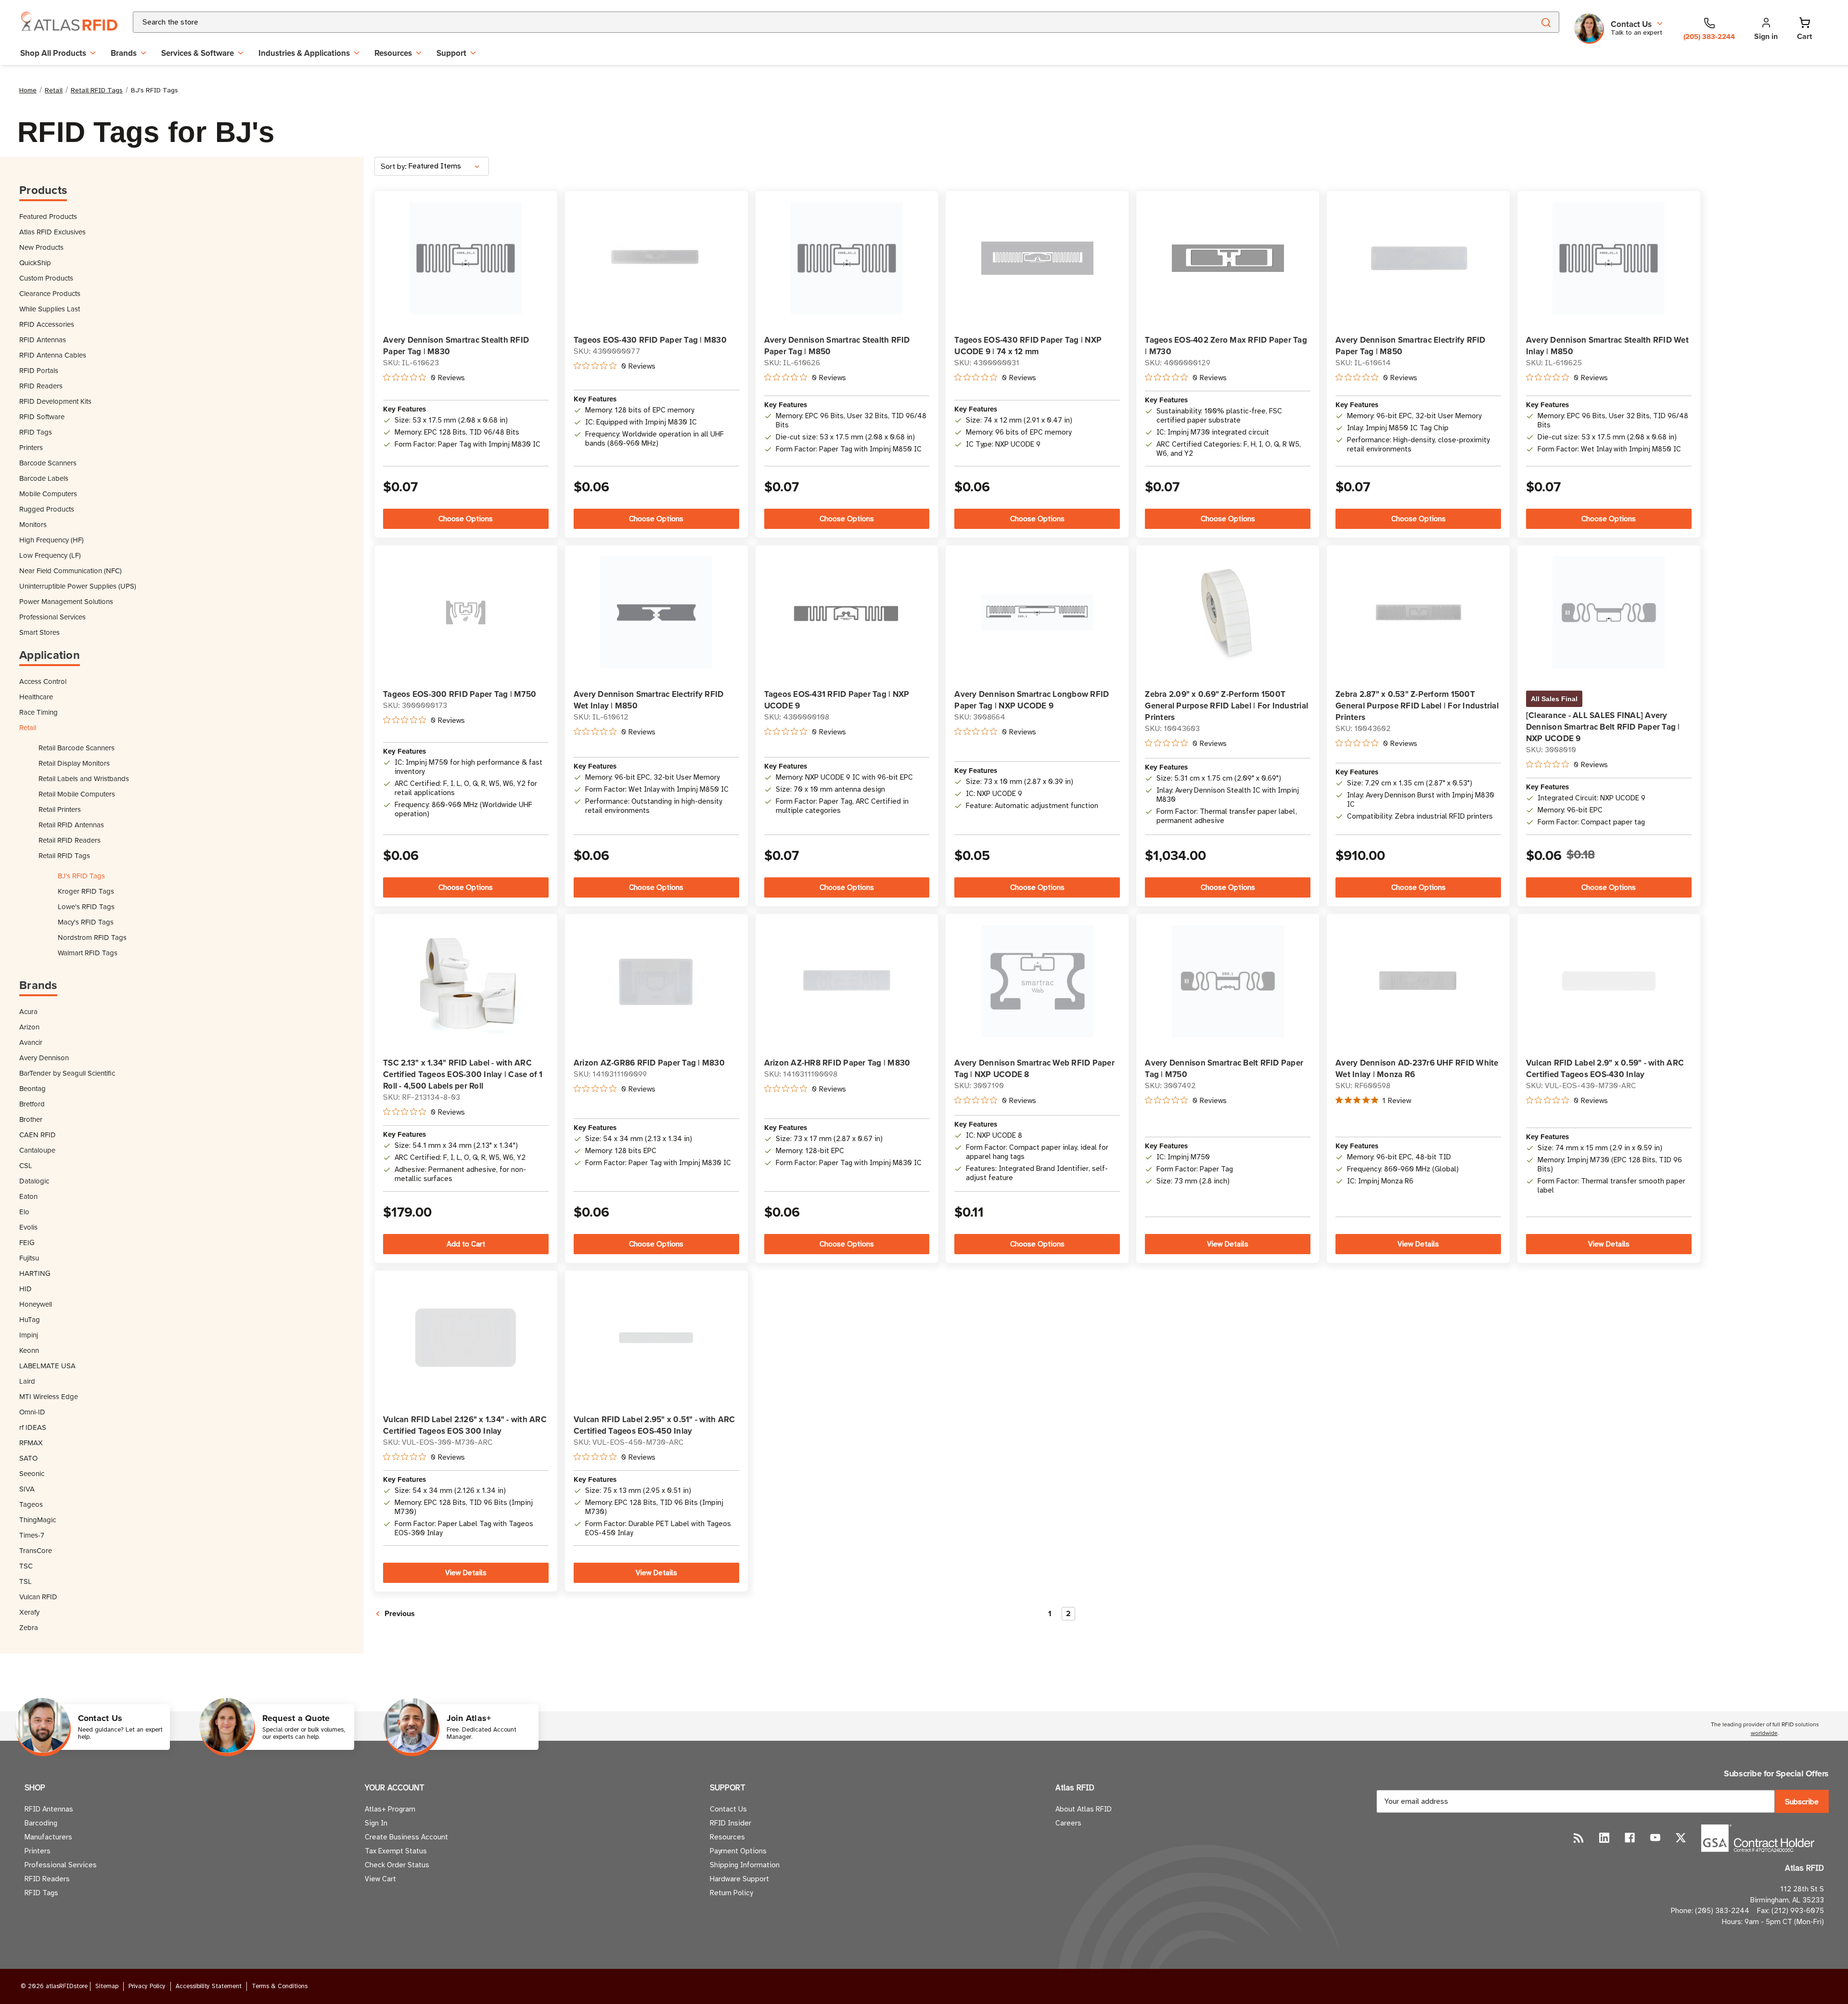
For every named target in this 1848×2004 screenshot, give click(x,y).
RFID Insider (731, 1823)
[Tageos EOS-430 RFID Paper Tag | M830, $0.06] (656, 258)
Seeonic (32, 1473)
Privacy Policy (147, 1986)
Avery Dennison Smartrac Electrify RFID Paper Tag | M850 (1411, 346)
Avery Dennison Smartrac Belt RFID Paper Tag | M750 (1224, 1068)
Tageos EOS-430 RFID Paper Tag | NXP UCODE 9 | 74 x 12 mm (1028, 346)
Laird (27, 1381)
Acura (28, 1011)
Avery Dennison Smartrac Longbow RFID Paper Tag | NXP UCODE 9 (1032, 700)
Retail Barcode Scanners (77, 748)
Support (451, 53)
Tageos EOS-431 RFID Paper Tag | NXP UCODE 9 (837, 700)
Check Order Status (397, 1865)
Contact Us (728, 1809)
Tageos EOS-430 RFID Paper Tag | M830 (650, 340)
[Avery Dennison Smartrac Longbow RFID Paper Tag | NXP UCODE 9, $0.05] (1037, 612)
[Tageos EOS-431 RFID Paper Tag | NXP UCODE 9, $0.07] (847, 612)
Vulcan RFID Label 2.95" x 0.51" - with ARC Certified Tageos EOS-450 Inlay (654, 1425)
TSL (26, 1581)
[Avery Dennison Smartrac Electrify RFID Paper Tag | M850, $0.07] (1418, 258)
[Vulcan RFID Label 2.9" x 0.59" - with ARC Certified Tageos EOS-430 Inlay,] (1609, 981)
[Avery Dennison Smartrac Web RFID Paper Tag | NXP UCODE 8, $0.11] (1037, 981)
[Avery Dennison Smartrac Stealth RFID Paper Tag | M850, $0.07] (847, 258)
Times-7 (32, 1535)
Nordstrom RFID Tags (92, 937)
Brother (31, 1119)
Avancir (31, 1042)
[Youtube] (1655, 1838)
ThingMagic (38, 1520)
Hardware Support (739, 1879)
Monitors (33, 524)
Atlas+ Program (390, 1809)
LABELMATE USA (47, 1366)
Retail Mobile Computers (77, 794)
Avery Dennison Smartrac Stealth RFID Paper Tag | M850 (837, 346)
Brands (124, 53)
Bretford (32, 1104)
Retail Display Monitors (74, 763)
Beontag (32, 1088)
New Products (41, 247)
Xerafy (29, 1612)
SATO (28, 1458)
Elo (24, 1212)
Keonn (29, 1350)
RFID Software (42, 417)
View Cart (380, 1879)
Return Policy (731, 1893)
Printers (31, 447)
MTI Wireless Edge (49, 1396)
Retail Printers (60, 809)
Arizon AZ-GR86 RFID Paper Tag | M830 (649, 1063)
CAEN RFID (38, 1135)
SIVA (27, 1489)
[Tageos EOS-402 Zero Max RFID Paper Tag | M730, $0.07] (1228, 258)
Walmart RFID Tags (88, 953)
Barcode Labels (44, 478)
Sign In (376, 1823)
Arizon (29, 1027)
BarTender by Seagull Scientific (67, 1073)
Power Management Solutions (66, 601)
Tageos (31, 1504)
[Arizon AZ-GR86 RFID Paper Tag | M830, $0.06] (656, 981)
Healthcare (36, 697)
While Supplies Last (50, 309)
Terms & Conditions (280, 1986)
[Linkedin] (1604, 1838)
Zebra (29, 1627)
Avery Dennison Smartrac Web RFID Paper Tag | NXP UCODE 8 (1034, 1068)
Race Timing (38, 712)
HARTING (35, 1273)
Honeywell (36, 1304)
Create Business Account (406, 1837)
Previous (399, 1613)
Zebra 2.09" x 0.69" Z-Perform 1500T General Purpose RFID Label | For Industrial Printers (1226, 706)
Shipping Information (745, 1865)
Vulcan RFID (38, 1597)
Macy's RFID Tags (86, 922)
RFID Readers (41, 386)
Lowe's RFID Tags (86, 906)
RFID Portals (39, 370)
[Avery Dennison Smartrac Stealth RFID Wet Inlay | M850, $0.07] (1609, 258)
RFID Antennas (43, 340)
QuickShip (35, 263)
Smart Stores (39, 632)
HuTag (30, 1319)
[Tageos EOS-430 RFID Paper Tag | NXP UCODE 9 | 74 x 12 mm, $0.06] (1037, 258)
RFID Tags (36, 432)
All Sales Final (1554, 699)
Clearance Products (50, 293)
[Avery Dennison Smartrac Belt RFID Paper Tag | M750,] (1228, 981)
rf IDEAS (33, 1427)
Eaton (28, 1196)
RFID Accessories (47, 324)
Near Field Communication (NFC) (71, 571)
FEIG (27, 1242)
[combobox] (822, 22)
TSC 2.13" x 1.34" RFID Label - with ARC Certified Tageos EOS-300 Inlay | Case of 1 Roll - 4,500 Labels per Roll (463, 1074)
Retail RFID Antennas (71, 825)
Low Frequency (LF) (50, 555)
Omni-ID (32, 1412)
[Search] (1546, 22)
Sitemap (107, 1986)
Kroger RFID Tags (86, 891)
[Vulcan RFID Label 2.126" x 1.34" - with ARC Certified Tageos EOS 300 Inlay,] (466, 1338)
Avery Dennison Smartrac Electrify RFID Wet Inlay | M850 (649, 700)
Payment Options (738, 1851)
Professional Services (52, 617)
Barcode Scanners (48, 463)
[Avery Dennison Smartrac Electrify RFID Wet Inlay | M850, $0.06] (656, 612)
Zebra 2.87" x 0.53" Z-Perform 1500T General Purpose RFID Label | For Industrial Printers (1417, 706)
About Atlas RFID (1084, 1809)
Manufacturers (48, 1837)
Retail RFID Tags (64, 855)
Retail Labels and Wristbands (84, 778)
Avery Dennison (44, 1058)
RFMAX (31, 1443)
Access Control (43, 681)
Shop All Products (53, 53)
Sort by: (394, 167)
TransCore (36, 1550)
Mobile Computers (48, 494)
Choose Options (466, 519)
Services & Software (198, 53)
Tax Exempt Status (396, 1851)
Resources (393, 53)
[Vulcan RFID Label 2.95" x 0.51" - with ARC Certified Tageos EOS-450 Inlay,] (656, 1338)
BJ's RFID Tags (81, 876)
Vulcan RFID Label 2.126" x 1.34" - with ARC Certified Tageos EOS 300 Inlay (465, 1425)
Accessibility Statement (209, 1986)
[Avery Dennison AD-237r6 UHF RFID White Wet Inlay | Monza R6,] (1418, 981)
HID (26, 1289)
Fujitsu (29, 1258)
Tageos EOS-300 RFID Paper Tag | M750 (460, 694)
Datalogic (34, 1181)
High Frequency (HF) (51, 540)
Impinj (29, 1335)
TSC (26, 1566)
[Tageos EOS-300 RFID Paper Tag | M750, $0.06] (466, 612)
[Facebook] (1630, 1838)
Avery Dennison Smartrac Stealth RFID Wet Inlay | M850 (1607, 346)
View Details (1228, 1244)
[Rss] (1579, 1838)
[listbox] (448, 166)
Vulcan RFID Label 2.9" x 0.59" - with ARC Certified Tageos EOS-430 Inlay (1605, 1068)
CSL (26, 1165)
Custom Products (46, 278)
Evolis (28, 1227)
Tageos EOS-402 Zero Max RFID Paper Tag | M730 (1226, 346)
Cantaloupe (37, 1150)
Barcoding (41, 1823)
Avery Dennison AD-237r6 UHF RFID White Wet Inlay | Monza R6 (1417, 1068)
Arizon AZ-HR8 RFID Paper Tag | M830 (837, 1063)
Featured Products (48, 216)
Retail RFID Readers (70, 840)
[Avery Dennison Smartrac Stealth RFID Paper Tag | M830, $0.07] (466, 258)
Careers (1068, 1823)
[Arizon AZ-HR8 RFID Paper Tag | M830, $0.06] (847, 981)
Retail (28, 727)
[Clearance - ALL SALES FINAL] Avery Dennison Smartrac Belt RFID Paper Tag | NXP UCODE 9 (1603, 727)
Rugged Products (47, 509)
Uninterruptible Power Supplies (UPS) (78, 586)
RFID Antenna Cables (53, 355)
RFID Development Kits (55, 401)
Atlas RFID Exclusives (52, 232)
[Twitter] (1681, 1838)
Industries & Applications (304, 53)
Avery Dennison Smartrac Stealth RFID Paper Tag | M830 (456, 346)
